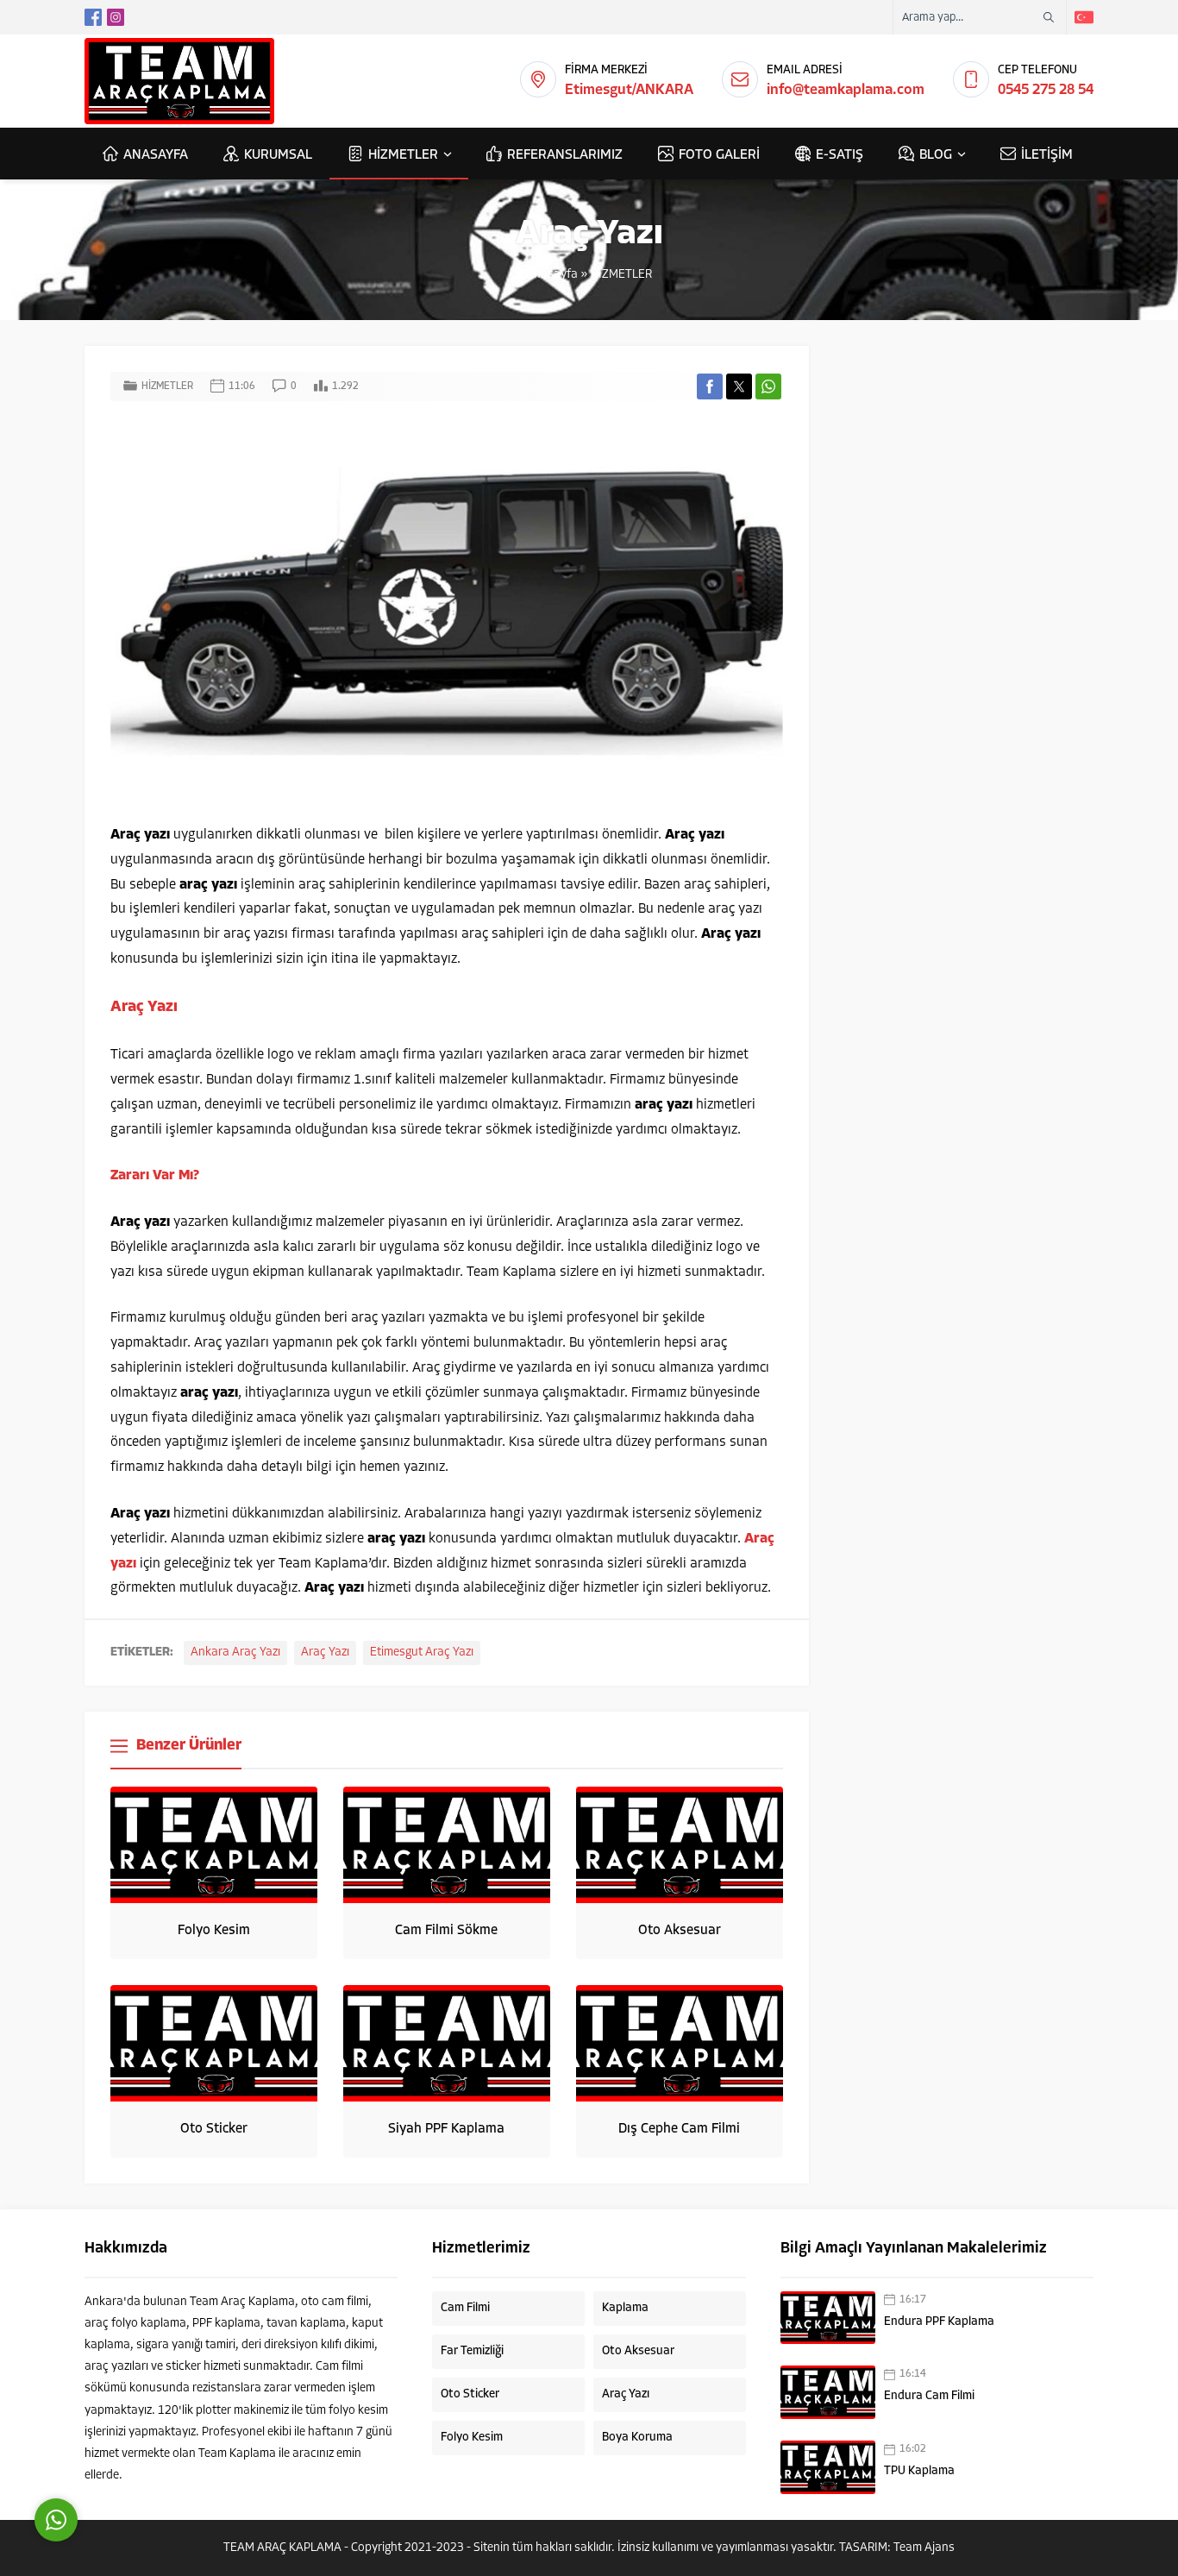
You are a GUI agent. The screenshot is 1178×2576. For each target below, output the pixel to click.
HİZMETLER (621, 275)
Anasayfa (552, 275)
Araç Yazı (325, 1652)
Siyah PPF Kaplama (446, 2129)
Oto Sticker (214, 2129)
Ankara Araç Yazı (235, 1652)
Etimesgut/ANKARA (629, 90)
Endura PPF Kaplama (939, 2322)
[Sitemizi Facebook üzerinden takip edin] (93, 17)
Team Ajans (924, 2548)
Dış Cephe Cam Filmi (679, 2129)
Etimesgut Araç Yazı (422, 1652)
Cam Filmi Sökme (446, 1931)
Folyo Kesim (214, 1931)
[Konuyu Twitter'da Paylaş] (739, 386)
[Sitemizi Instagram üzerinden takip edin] (116, 17)
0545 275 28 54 (1046, 90)
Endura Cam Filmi (929, 2396)
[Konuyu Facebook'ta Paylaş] (710, 386)
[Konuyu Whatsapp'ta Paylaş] (768, 386)
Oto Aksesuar (680, 1931)
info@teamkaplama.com (846, 90)
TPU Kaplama (919, 2471)
